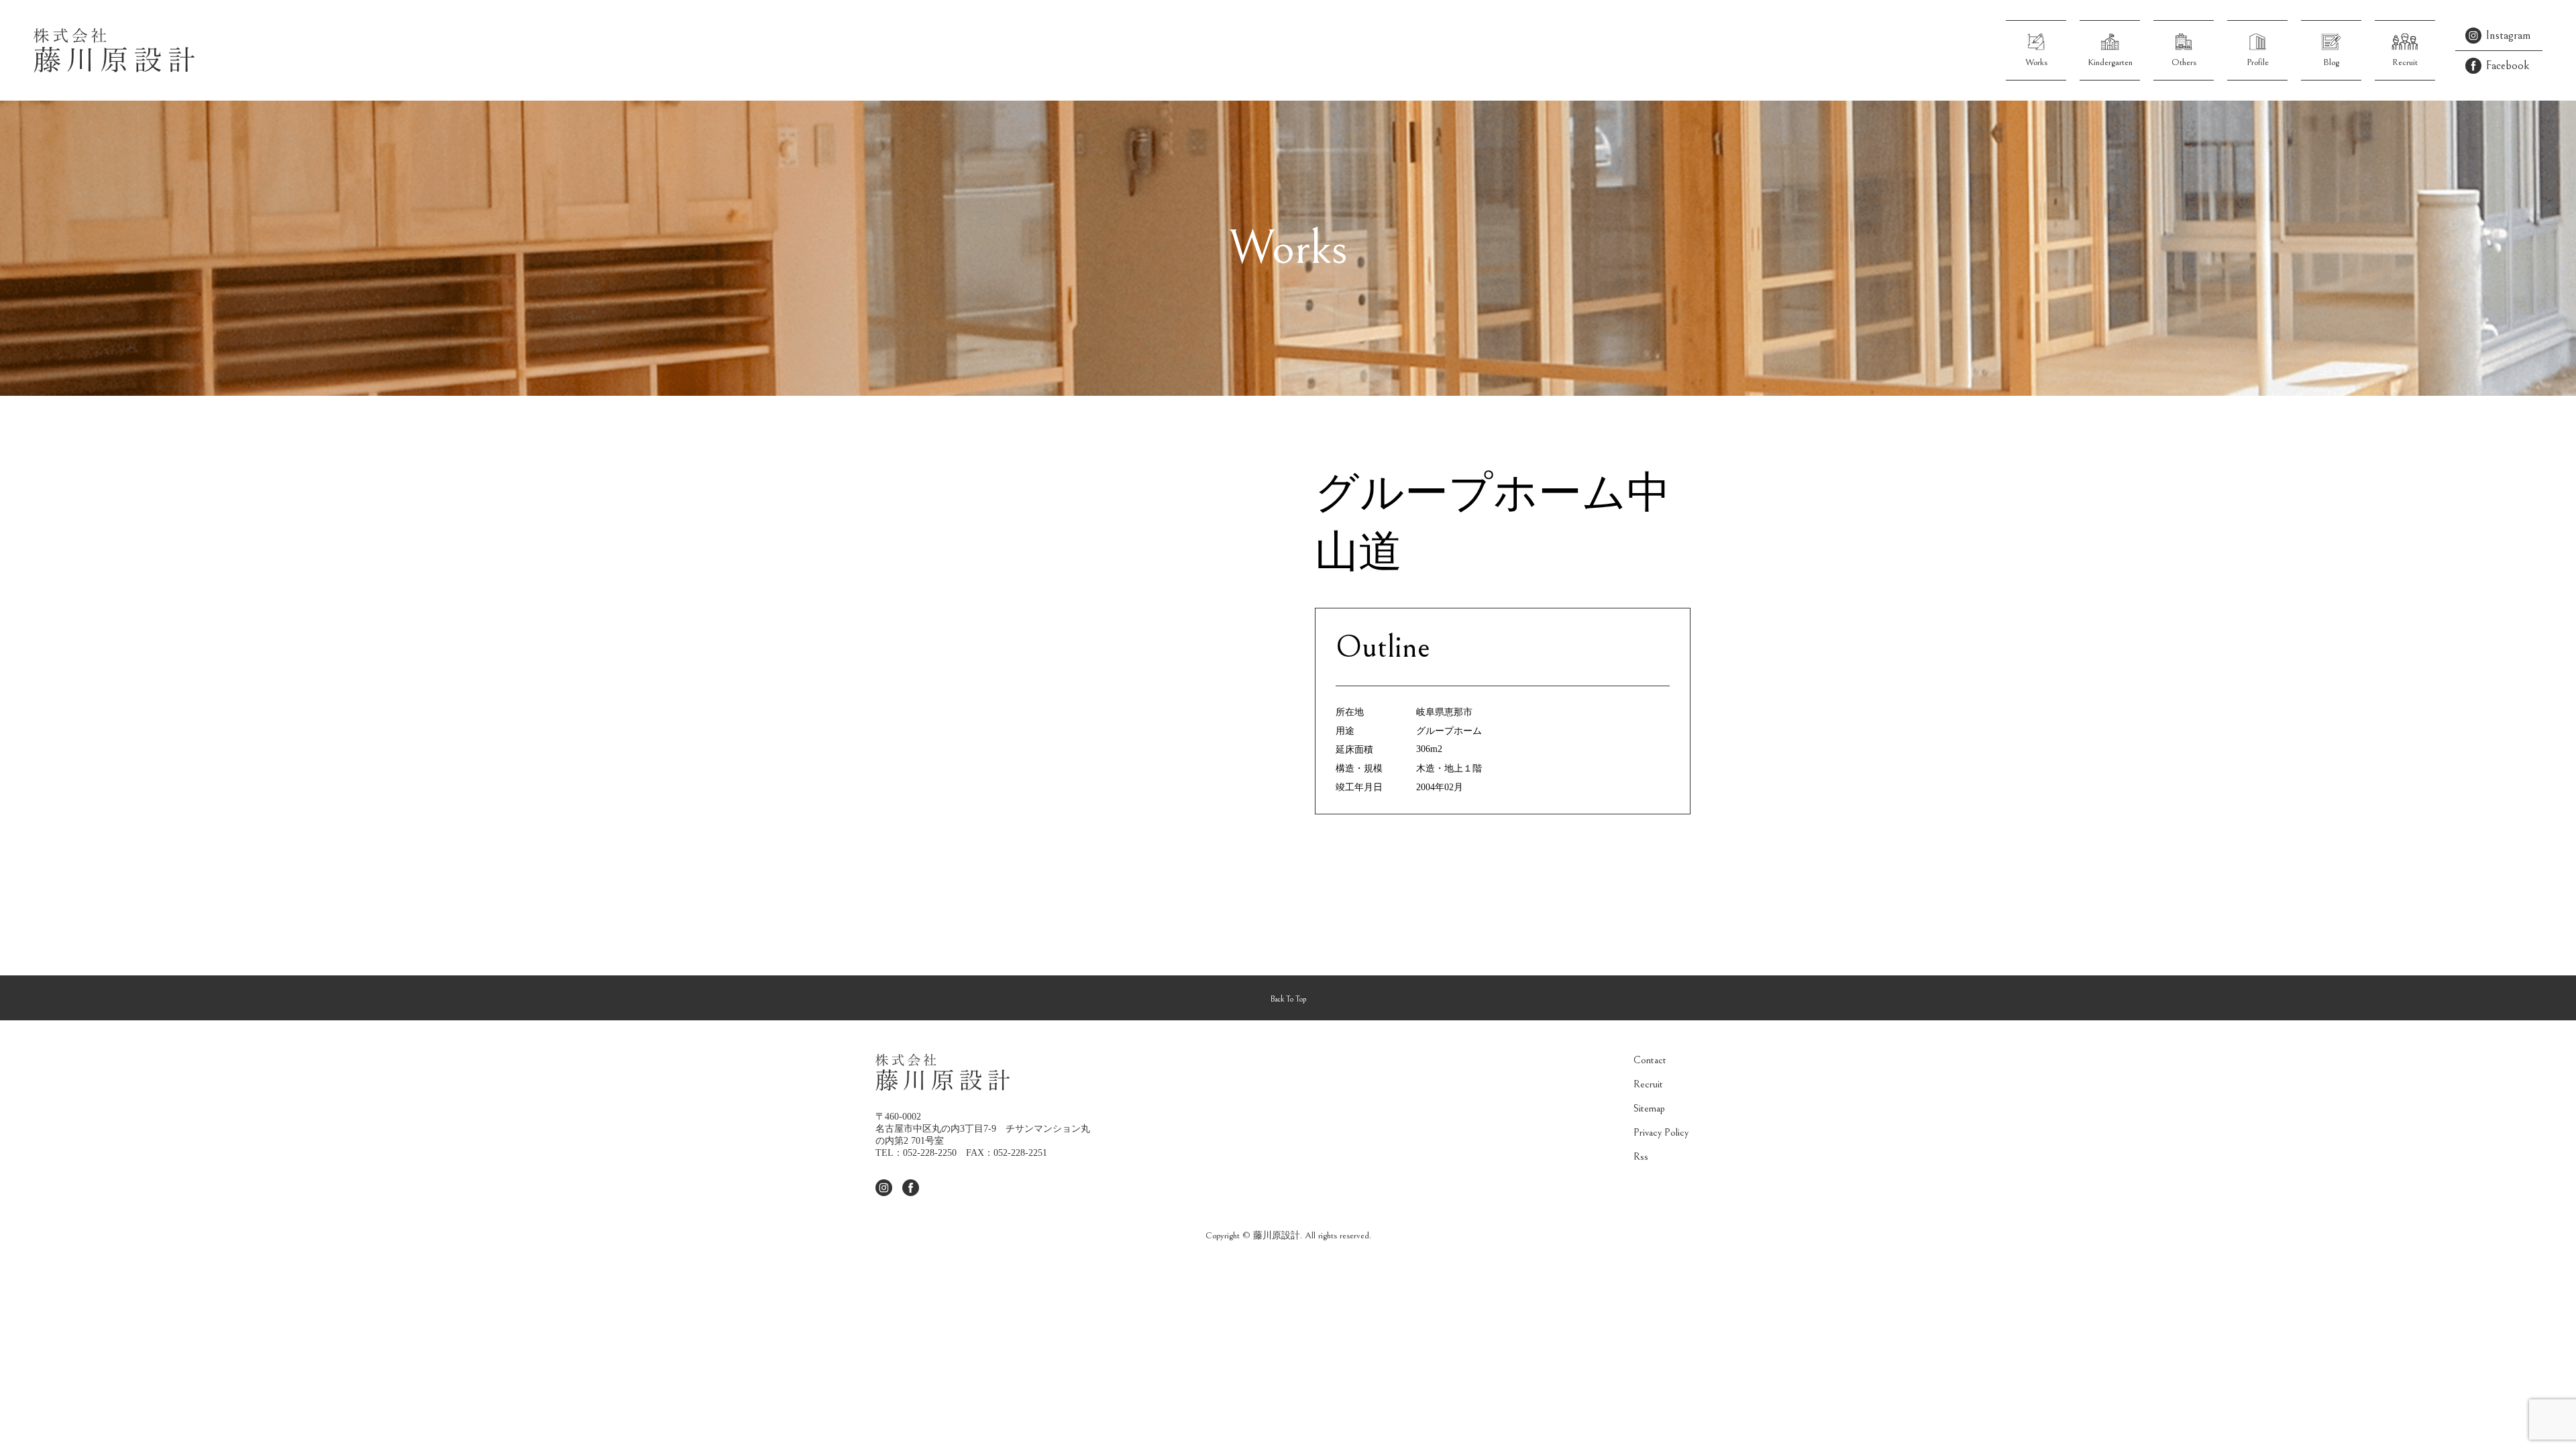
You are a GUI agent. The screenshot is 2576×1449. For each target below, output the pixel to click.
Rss (1641, 1157)
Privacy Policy (1661, 1132)
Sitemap (1649, 1108)
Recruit (1648, 1084)
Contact (1650, 1060)
